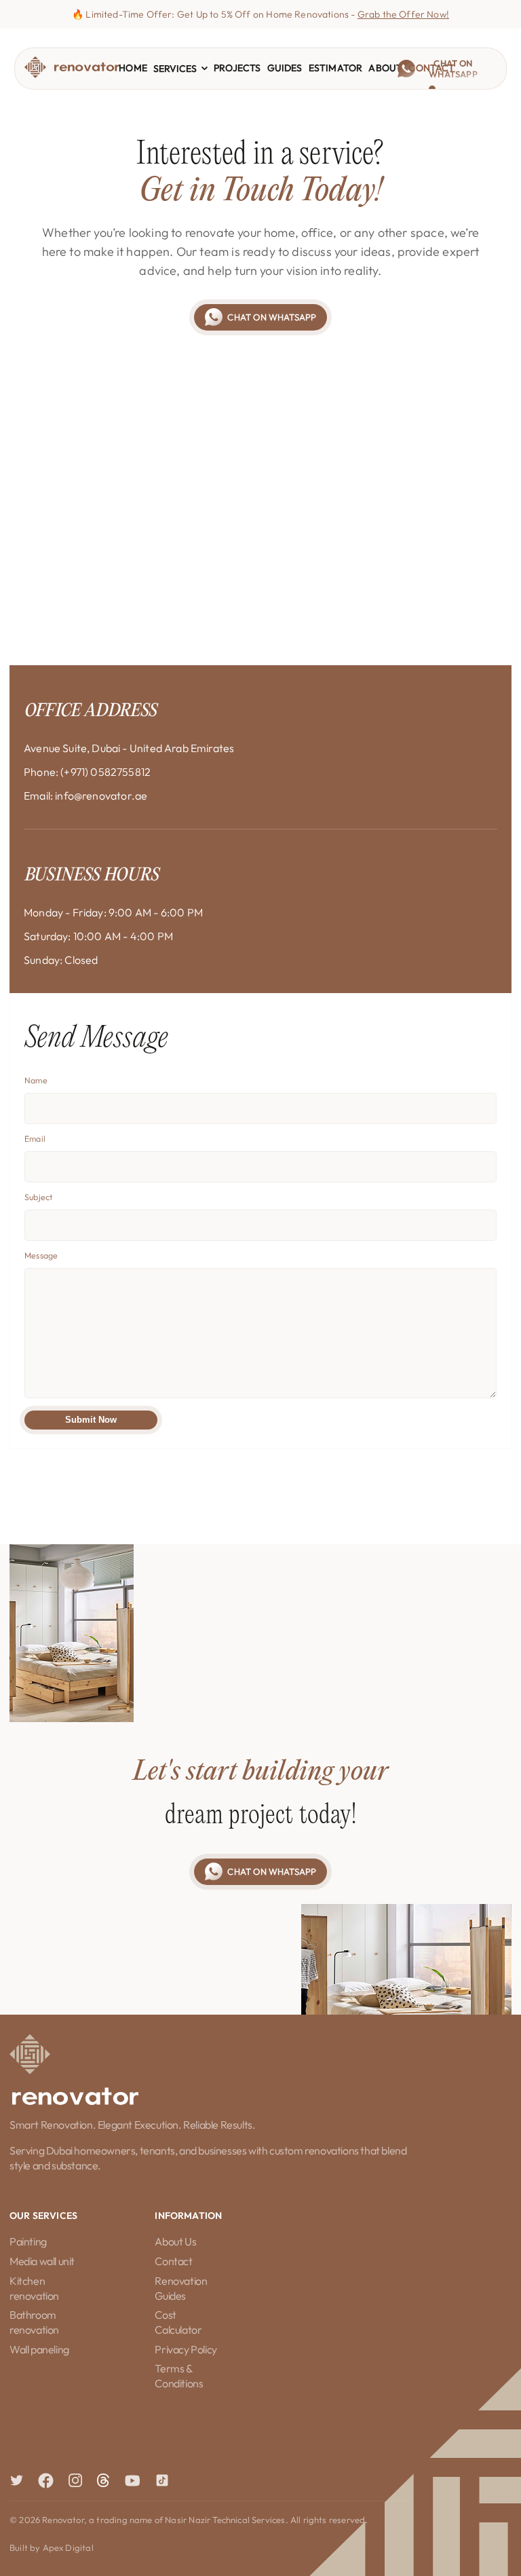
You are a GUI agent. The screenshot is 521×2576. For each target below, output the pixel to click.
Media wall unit (42, 2261)
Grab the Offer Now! (403, 14)
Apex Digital (68, 2547)
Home (133, 68)
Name (36, 1080)
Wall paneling (39, 2349)
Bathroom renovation (34, 2322)
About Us (175, 2241)
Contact (173, 2261)
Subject (38, 1197)
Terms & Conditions (179, 2376)
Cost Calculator (178, 2322)
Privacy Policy (186, 2349)
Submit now (91, 1420)
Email (35, 1139)
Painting (28, 2241)
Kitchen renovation (34, 2288)
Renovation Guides (181, 2288)
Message (41, 1255)
